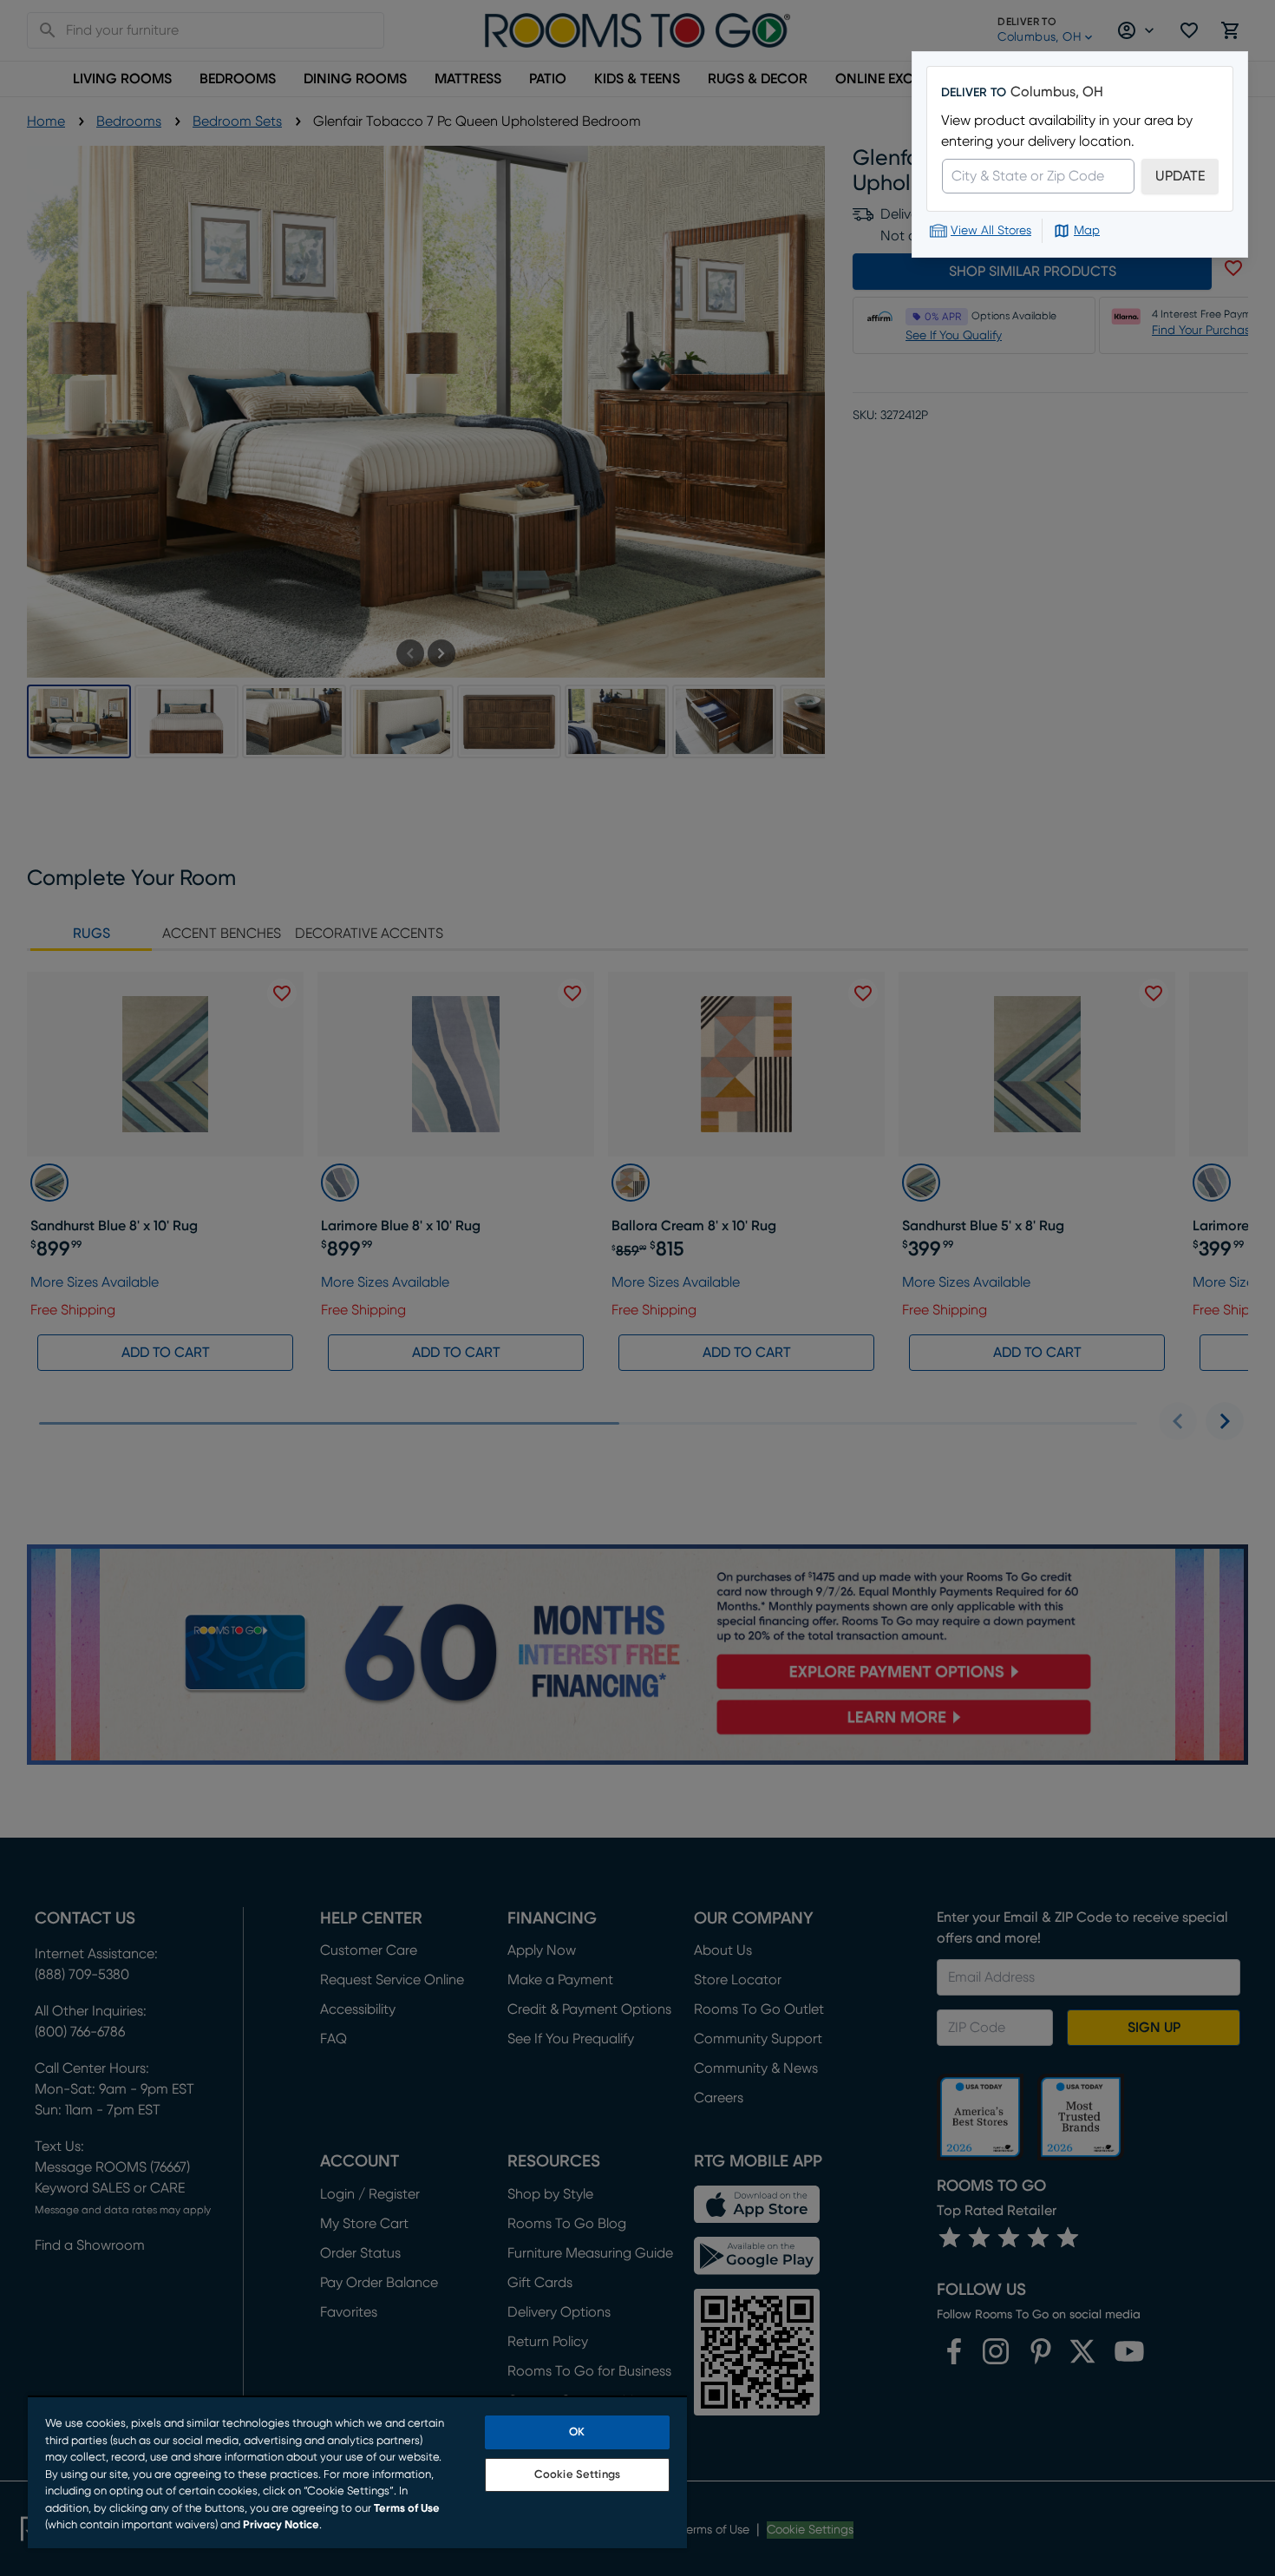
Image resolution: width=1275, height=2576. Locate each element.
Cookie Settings (577, 2475)
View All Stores (991, 231)
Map (1087, 231)
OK (577, 2432)
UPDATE (1180, 176)
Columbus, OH (1057, 92)
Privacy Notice (281, 2525)
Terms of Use (407, 2509)
